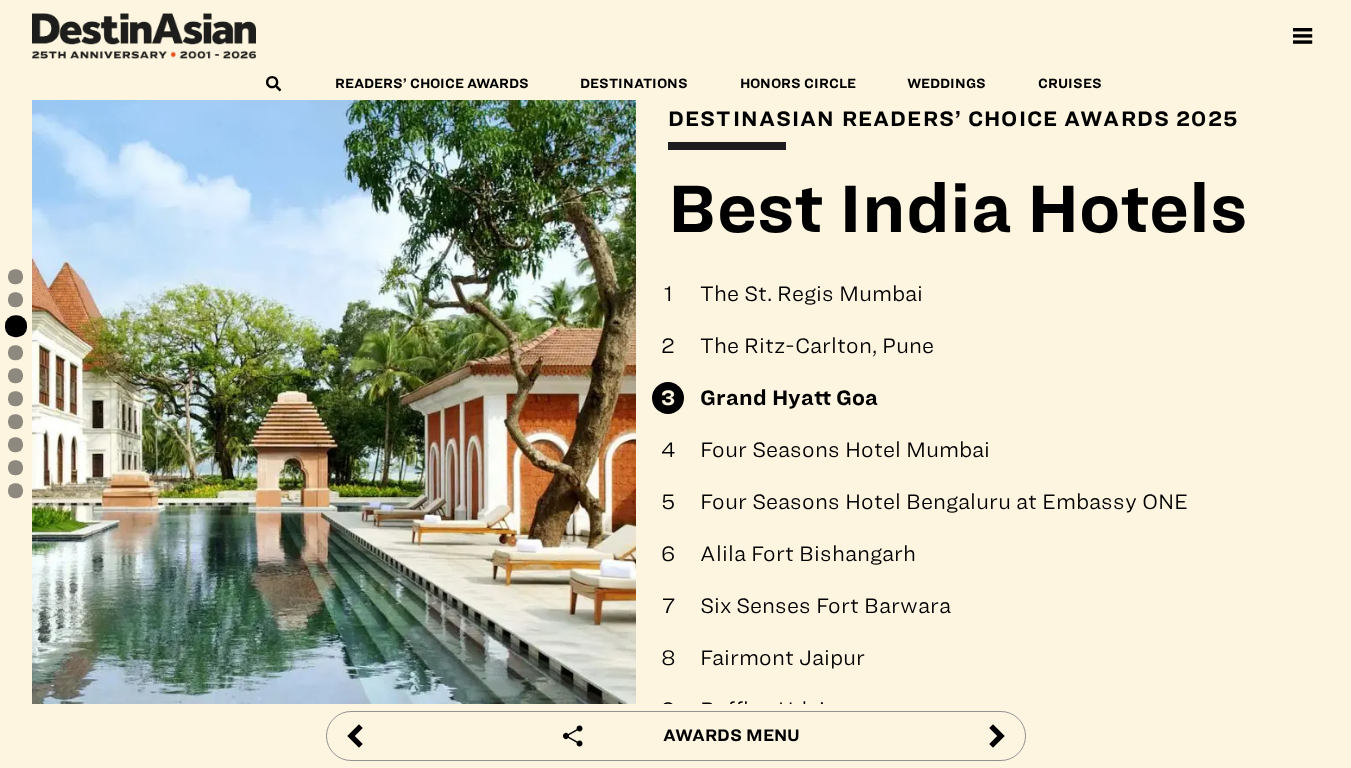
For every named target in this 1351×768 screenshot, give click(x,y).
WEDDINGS (946, 83)
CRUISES (1070, 83)
